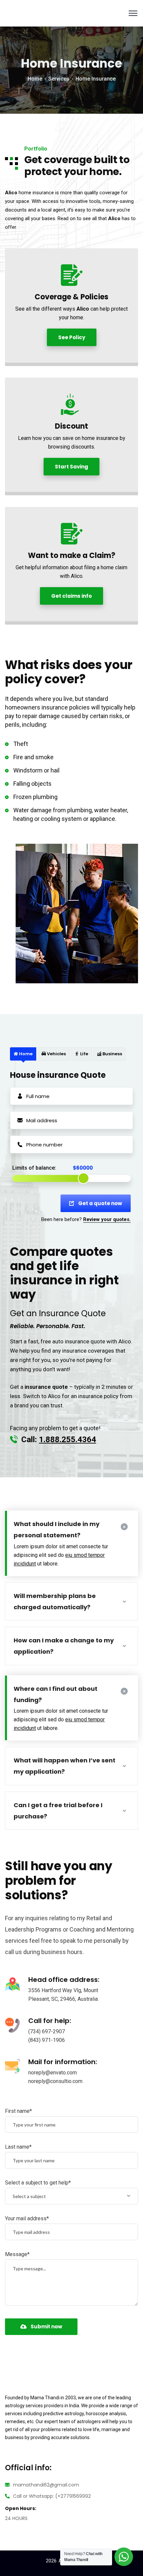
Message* (17, 2254)
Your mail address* (27, 2218)
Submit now (46, 2327)
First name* (18, 2111)
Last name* (18, 2147)
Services (59, 79)
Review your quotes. (107, 1219)
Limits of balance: (34, 1168)
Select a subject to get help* (38, 2183)
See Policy (72, 337)
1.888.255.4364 (68, 1440)
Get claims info (71, 596)
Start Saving (71, 467)
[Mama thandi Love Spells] (18, 13)
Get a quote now (100, 1203)
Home (35, 79)
